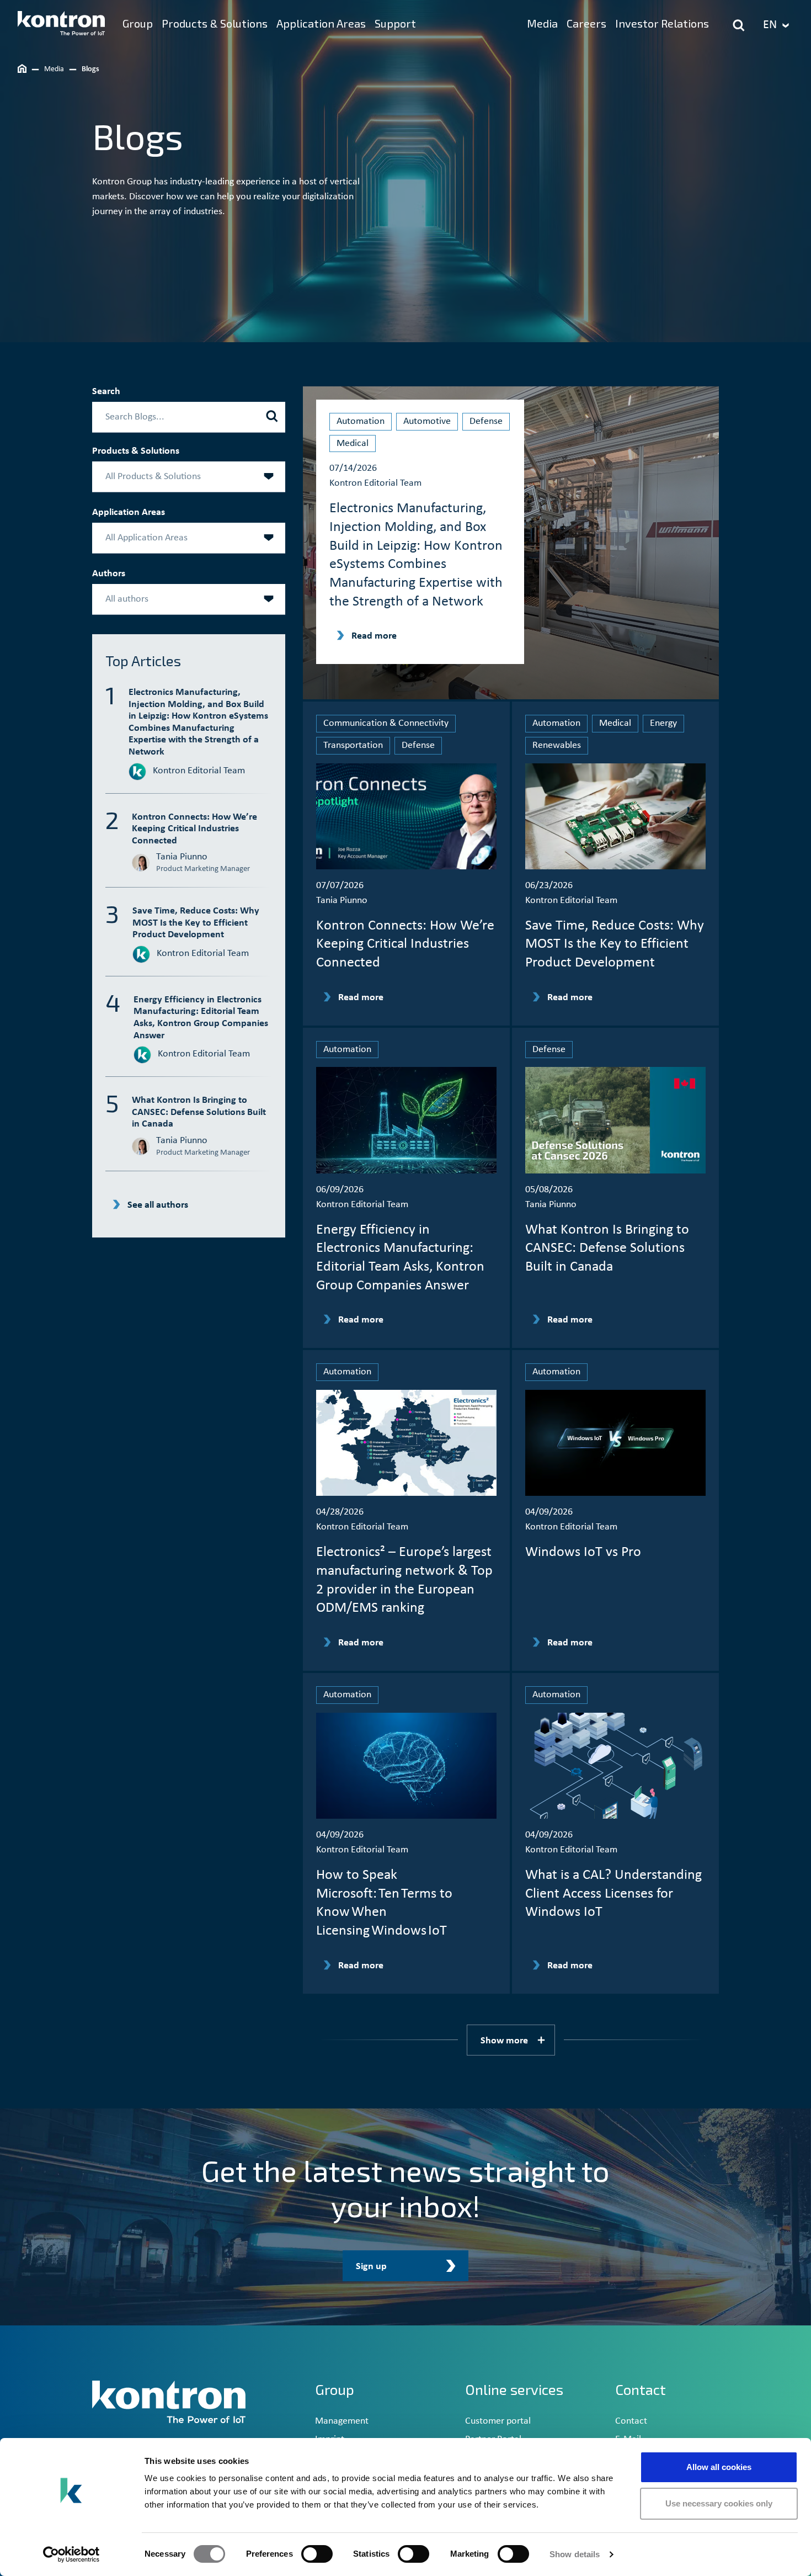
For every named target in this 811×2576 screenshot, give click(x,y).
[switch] (317, 2554)
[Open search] (739, 25)
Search (106, 392)
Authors (109, 574)
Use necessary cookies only (719, 2503)
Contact (631, 2421)
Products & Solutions (136, 451)
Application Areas (129, 512)
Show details (575, 2554)
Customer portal (498, 2421)
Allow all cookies (719, 2467)
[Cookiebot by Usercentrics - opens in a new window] (71, 2554)
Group (335, 2389)
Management (342, 2421)
